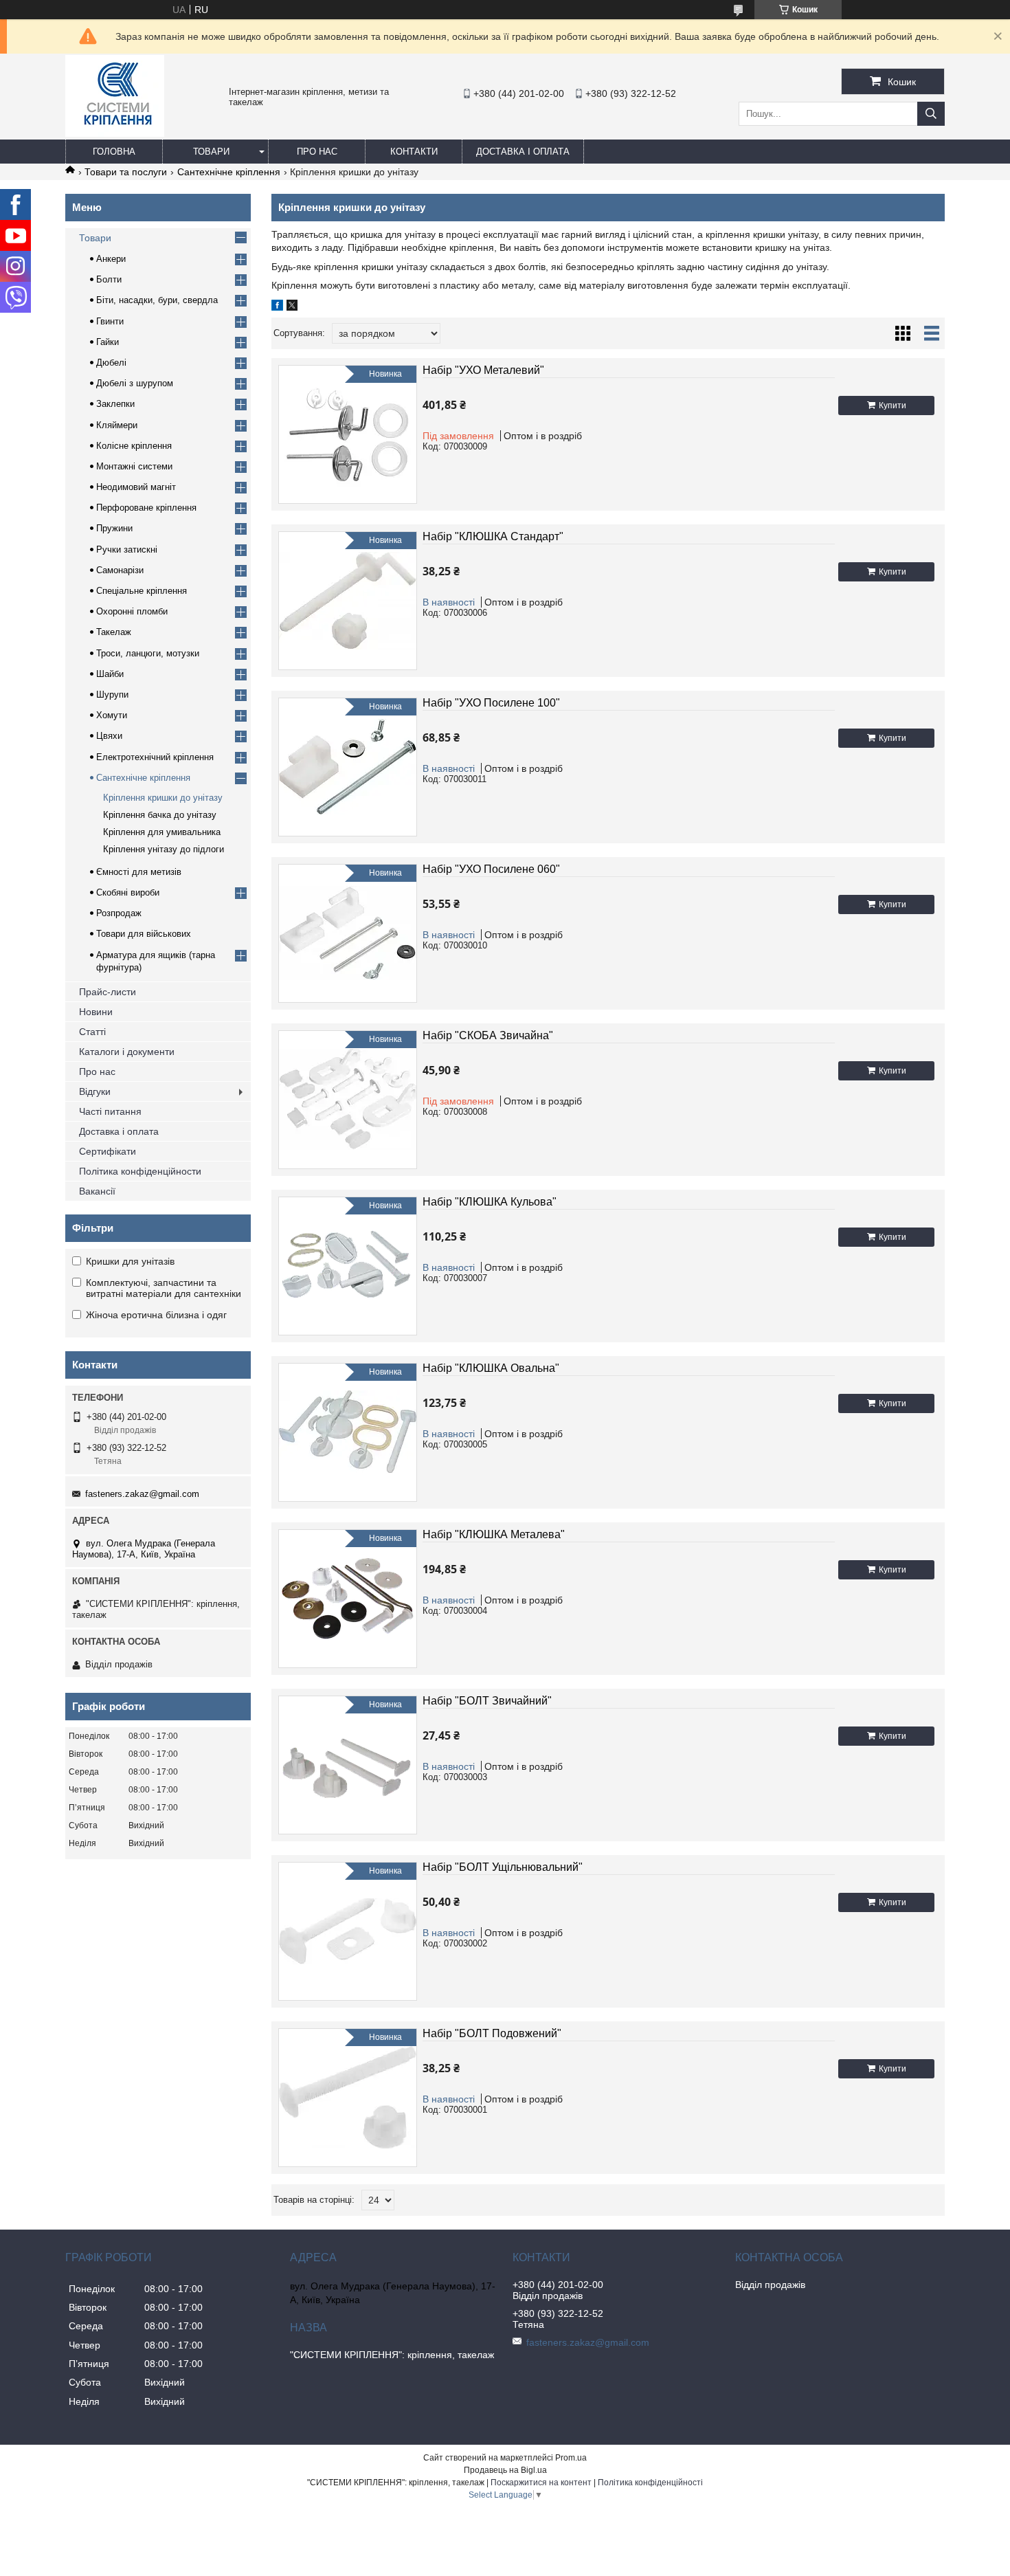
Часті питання (110, 1111)
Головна (114, 152)
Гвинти (110, 321)
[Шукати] (931, 114)
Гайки (108, 342)
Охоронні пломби (132, 611)
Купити (893, 406)
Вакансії (97, 1191)
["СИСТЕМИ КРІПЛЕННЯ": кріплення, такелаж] (115, 133)
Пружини (114, 528)
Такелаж (114, 632)
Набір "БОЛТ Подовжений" (492, 2033)
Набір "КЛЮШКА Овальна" (491, 1368)
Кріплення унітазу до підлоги (164, 849)
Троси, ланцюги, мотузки (148, 653)
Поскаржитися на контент (541, 2483)
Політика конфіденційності (650, 2483)
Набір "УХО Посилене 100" (491, 703)
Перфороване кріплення (146, 508)
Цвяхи (109, 736)
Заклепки (115, 404)
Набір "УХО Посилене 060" (491, 869)
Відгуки (95, 1091)
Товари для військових (144, 934)
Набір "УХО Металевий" (483, 370)
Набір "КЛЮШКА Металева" (494, 1534)
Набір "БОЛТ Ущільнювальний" (503, 1867)
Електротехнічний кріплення (155, 757)
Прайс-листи (108, 992)
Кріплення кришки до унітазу (163, 798)
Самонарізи (120, 570)
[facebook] (277, 307)
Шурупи (112, 695)
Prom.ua (571, 2458)
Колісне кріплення (134, 446)
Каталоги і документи (127, 1052)
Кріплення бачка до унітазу (160, 815)
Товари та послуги (126, 172)
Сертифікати (108, 1151)
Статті (92, 1032)
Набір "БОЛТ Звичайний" (487, 1701)
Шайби (110, 674)
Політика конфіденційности (140, 1171)
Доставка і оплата (523, 152)
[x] (292, 307)
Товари (211, 152)
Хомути (112, 715)
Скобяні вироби (128, 892)
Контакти (414, 152)
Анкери (111, 259)
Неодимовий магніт (136, 487)
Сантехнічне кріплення (229, 172)
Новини (96, 1012)
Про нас (317, 152)
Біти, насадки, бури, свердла (157, 300)
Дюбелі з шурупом (135, 383)
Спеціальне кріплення (142, 591)
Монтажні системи (134, 466)
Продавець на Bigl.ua (505, 2470)
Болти (109, 279)
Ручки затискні (127, 549)
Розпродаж (119, 913)
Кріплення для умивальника (162, 832)
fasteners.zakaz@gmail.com (142, 1494)
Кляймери (117, 425)
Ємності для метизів (139, 872)
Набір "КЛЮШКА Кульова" (490, 1202)
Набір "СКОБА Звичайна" (488, 1035)
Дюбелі (111, 363)
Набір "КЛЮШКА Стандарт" (493, 536)
